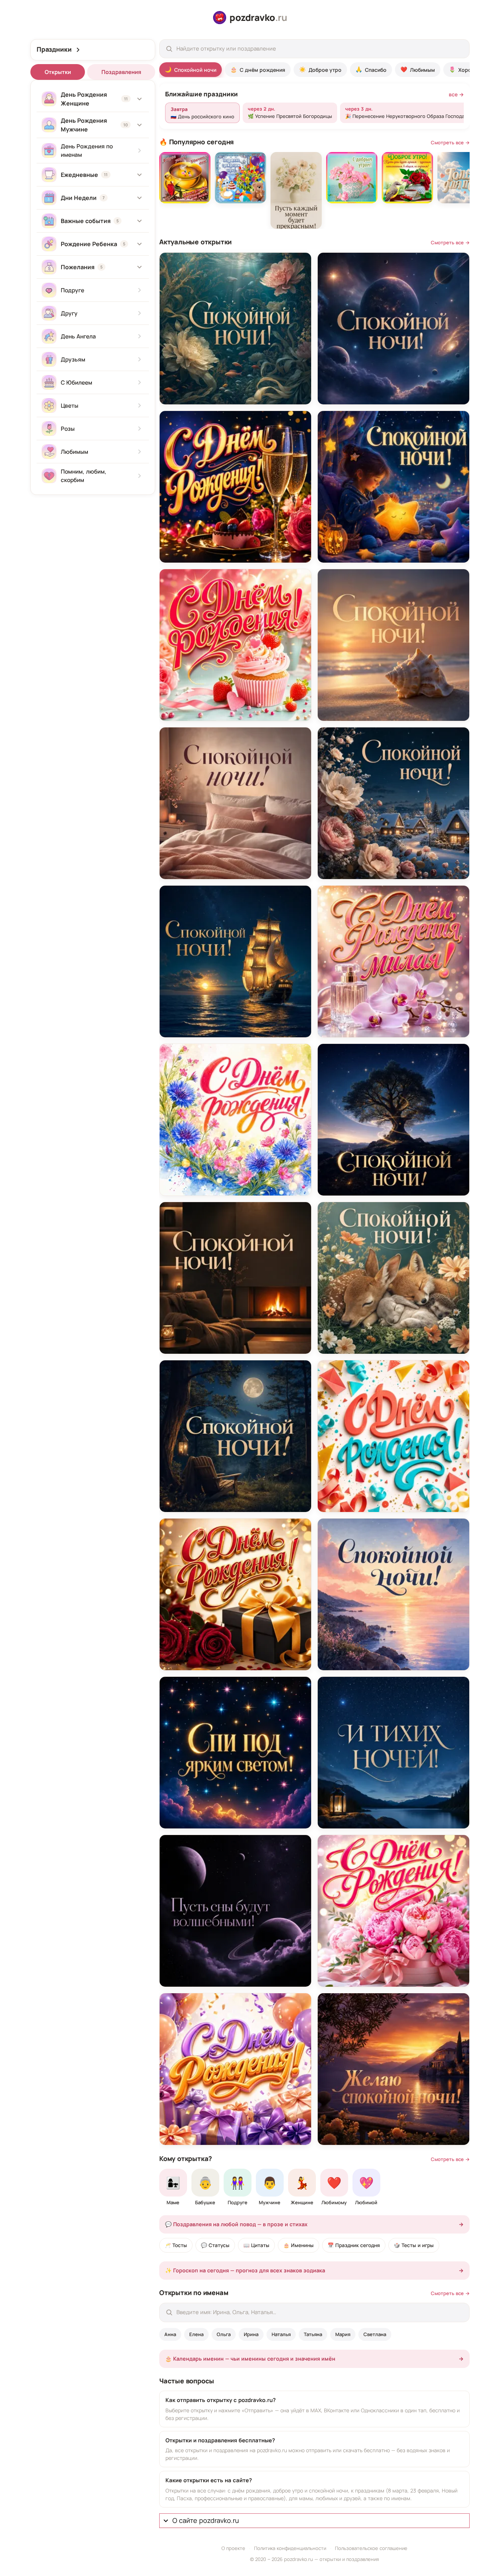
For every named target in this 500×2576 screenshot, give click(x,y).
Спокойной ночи (191, 69)
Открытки (58, 72)
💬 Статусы (215, 2245)
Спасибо (371, 69)
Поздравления (121, 72)
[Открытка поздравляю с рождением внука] (240, 178)
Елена (196, 2334)
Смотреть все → (450, 142)
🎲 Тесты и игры (414, 2245)
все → (456, 94)
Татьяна (313, 2334)
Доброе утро (320, 69)
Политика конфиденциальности (290, 2548)
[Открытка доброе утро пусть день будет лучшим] (407, 178)
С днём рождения (258, 69)
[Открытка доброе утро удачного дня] (185, 178)
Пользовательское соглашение (371, 2548)
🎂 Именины (298, 2245)
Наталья (281, 2334)
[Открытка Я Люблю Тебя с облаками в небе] (463, 178)
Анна (170, 2334)
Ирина (251, 2334)
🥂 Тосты (176, 2245)
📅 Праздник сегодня (354, 2245)
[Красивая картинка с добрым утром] (352, 178)
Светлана (375, 2334)
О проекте (233, 2548)
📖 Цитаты (256, 2245)
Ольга (224, 2334)
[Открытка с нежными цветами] (296, 190)
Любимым (418, 69)
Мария (343, 2334)
